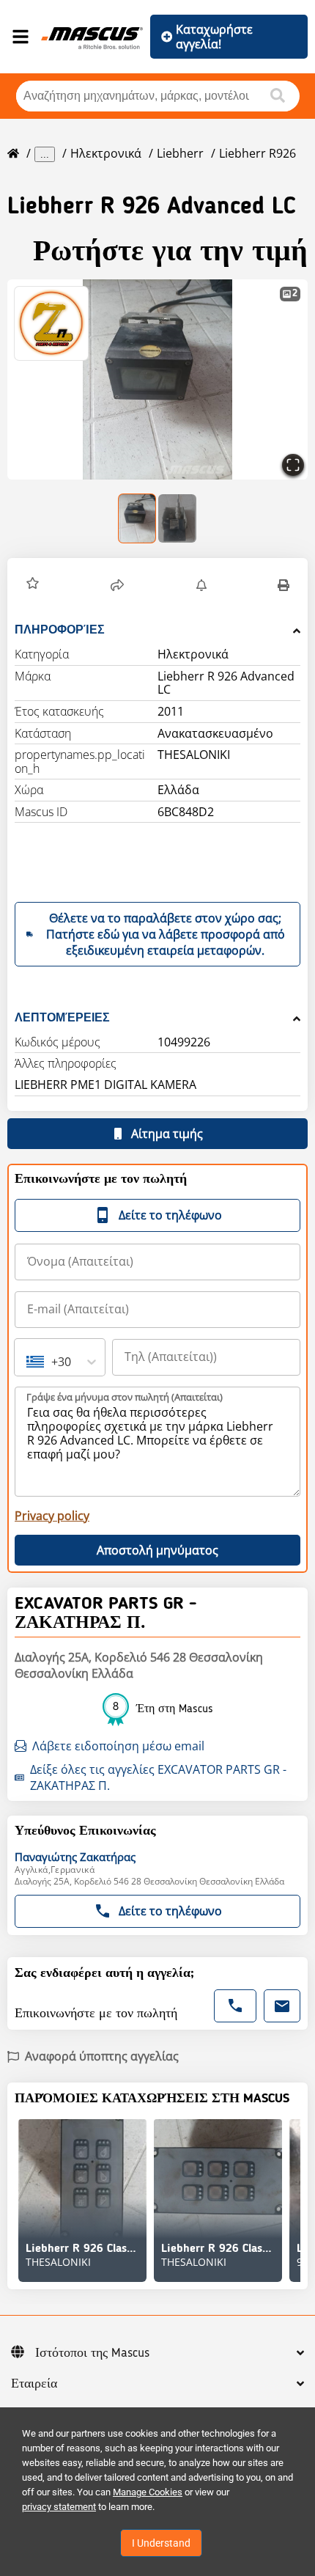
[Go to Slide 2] (177, 518)
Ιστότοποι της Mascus (92, 2353)
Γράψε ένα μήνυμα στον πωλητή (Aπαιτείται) (125, 1397)
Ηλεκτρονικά (106, 153)
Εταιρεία (34, 2384)
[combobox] (28, 1362)
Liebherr (180, 153)
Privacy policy (52, 1516)
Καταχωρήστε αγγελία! (214, 37)
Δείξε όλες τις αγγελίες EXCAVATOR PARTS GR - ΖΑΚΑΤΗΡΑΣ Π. (158, 1777)
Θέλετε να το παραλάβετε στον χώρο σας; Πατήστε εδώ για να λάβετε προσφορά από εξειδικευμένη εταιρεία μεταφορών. (166, 934)
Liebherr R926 (257, 153)
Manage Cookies (148, 2492)
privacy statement (59, 2507)
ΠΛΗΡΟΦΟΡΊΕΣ (60, 630)
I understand (161, 2543)
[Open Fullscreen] (293, 465)
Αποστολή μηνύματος (157, 1550)
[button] (157, 379)
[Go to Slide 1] (138, 518)
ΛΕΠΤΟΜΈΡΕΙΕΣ (62, 1017)
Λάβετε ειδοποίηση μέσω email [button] (118, 1746)
